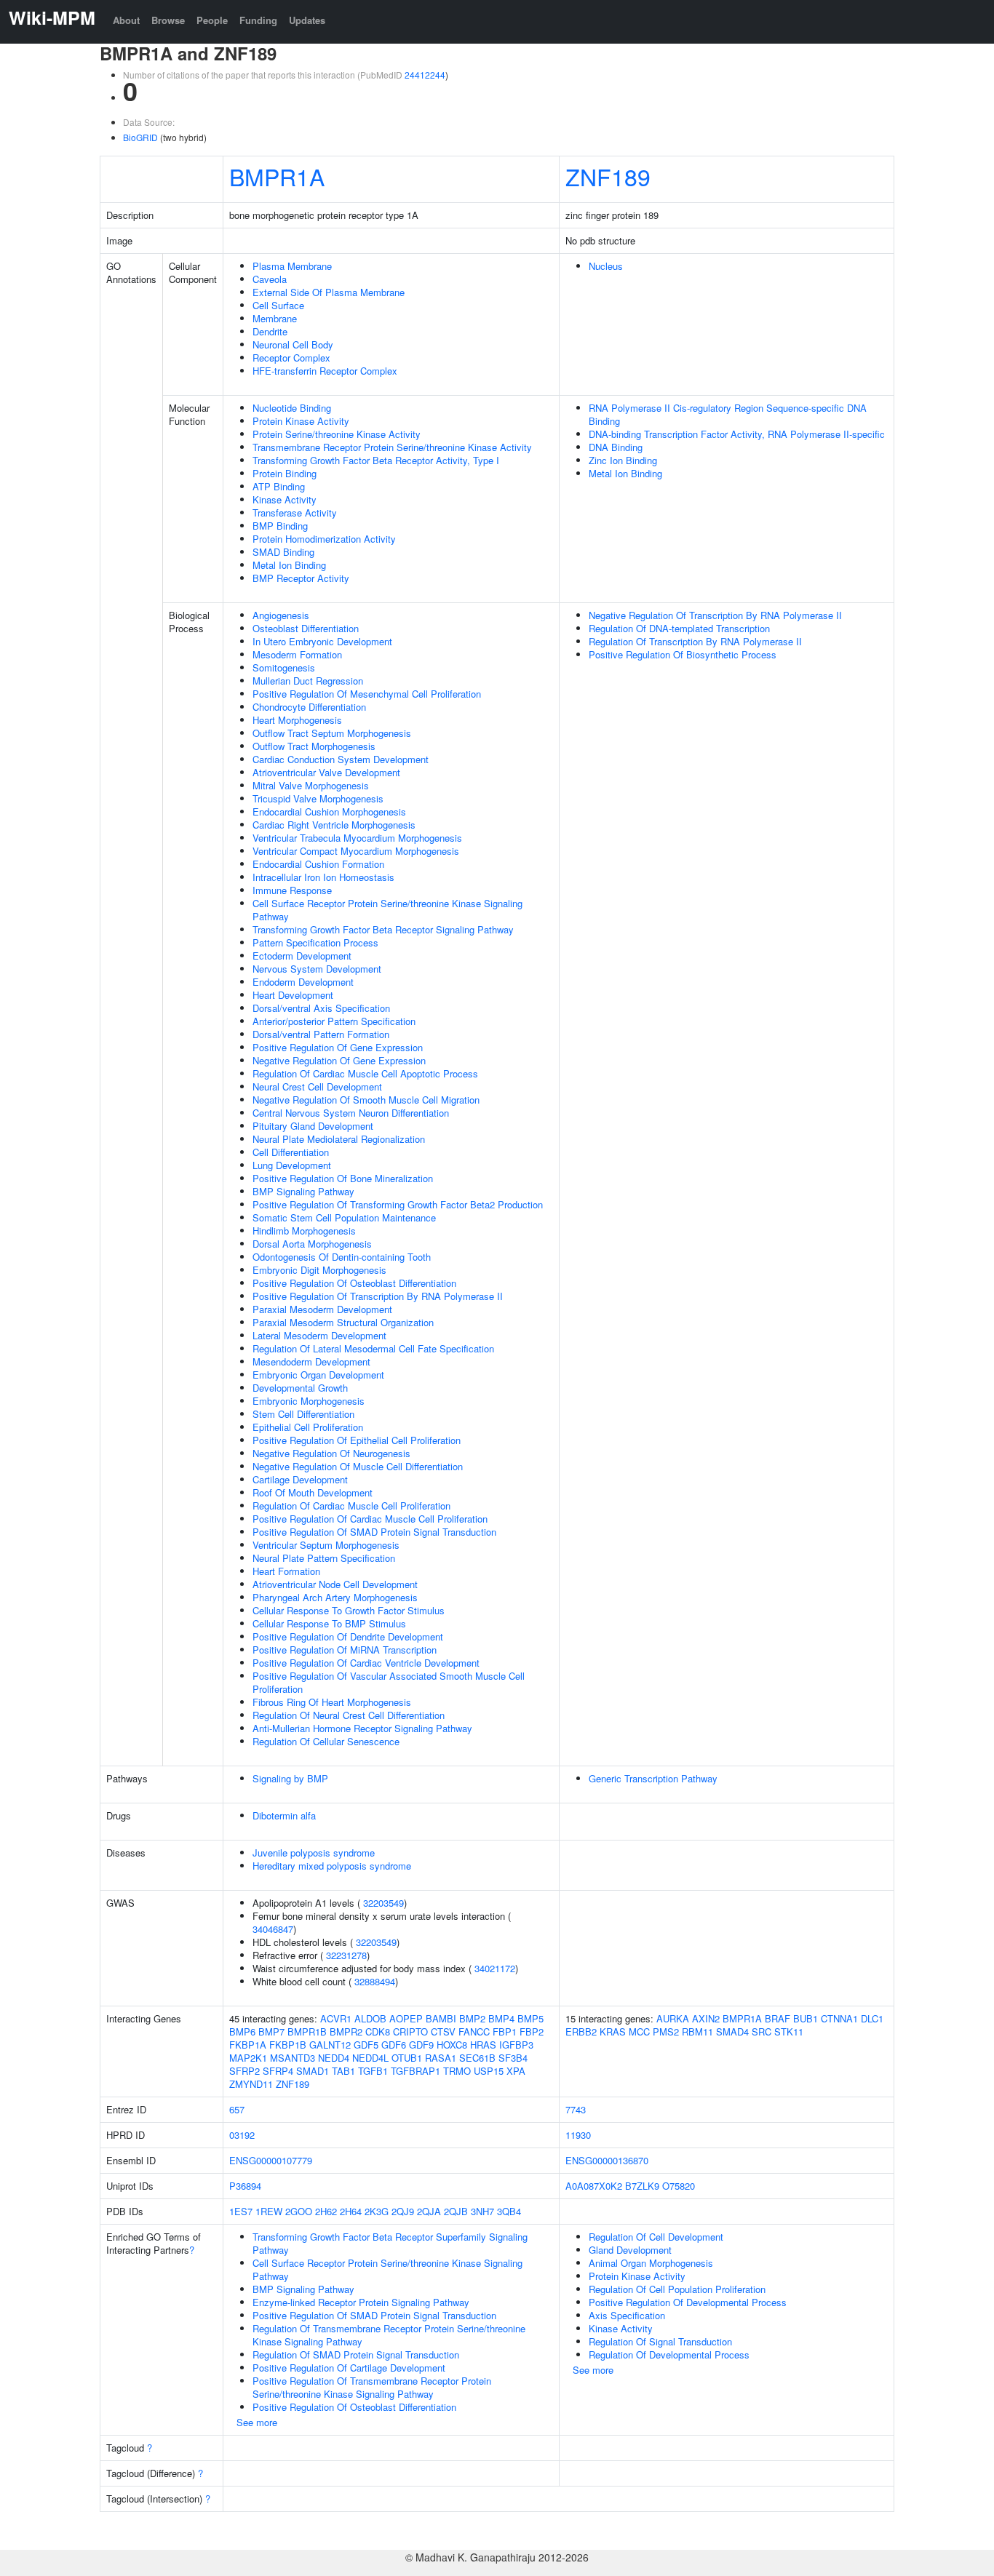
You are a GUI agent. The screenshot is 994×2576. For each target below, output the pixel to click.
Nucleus (606, 266)
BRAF (778, 2018)
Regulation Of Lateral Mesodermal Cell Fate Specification (373, 1348)
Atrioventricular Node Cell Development (335, 1584)
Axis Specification (627, 2315)
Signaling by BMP (290, 1778)
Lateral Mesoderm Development (319, 1335)
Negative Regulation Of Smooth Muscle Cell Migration (366, 1100)
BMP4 (501, 2018)
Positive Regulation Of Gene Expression (338, 1047)
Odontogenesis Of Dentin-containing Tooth (342, 1257)
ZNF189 (608, 176)
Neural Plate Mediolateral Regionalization (339, 1139)
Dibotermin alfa (284, 1815)
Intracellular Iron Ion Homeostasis (323, 877)
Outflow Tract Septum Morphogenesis (332, 733)
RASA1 (441, 2058)
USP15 (489, 2071)
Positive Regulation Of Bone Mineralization (343, 1178)
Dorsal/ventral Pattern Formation (321, 1034)
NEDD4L (370, 2058)
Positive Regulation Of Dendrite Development (348, 1636)
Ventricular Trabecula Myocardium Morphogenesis (357, 838)
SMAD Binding (283, 552)
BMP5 (530, 2018)
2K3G (377, 2211)
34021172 (495, 1968)
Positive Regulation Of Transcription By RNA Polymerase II (378, 1296)
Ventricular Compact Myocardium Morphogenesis (356, 851)
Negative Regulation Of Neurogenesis (331, 1453)
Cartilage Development (300, 1479)
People (212, 20)
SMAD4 (732, 2031)
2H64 (351, 2211)
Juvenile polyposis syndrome (314, 1853)
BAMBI (441, 2018)
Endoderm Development (303, 982)
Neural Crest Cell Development (317, 1086)
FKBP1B (288, 2045)
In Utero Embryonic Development (322, 641)
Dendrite (270, 331)
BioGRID (140, 137)
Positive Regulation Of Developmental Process (688, 2302)
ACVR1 (336, 2018)
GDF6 (394, 2045)
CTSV (443, 2031)
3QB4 (509, 2211)
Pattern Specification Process (315, 942)
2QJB (456, 2211)
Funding (258, 20)
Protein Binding (285, 473)
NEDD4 (334, 2058)
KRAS (613, 2031)
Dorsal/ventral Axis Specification (321, 1008)
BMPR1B (307, 2031)
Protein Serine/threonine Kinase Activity (337, 434)
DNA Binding (616, 447)
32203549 (383, 1903)
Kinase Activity (285, 499)
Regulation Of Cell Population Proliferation (677, 2289)
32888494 (375, 1981)
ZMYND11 (251, 2084)
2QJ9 (403, 2211)
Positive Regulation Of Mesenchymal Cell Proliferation (367, 694)
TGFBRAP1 (416, 2071)
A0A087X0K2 (594, 2186)
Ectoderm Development (302, 956)
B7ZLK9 (642, 2186)
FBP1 (505, 2031)
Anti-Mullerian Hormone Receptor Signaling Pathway (362, 1728)
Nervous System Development (317, 969)
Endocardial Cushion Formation (318, 864)
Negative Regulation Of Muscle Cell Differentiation (358, 1466)
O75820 (679, 2186)
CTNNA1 (839, 2018)
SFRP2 (244, 2071)
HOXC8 (452, 2045)
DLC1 (872, 2018)
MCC (639, 2031)
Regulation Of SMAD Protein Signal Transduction (356, 2354)
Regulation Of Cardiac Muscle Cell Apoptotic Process (365, 1073)
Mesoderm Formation (297, 654)
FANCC (474, 2031)
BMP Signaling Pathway (303, 1191)
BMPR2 (346, 2031)
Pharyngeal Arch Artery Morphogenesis (335, 1597)
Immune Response (292, 890)
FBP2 (532, 2031)
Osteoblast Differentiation (306, 628)
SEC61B (477, 2058)
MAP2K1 (248, 2058)
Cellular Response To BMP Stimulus (329, 1623)
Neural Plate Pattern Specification (324, 1558)
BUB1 (806, 2018)
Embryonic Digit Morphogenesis (319, 1270)
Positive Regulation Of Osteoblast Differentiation (354, 1283)
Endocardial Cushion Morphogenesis (329, 812)
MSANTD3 (293, 2058)
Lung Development (292, 1165)
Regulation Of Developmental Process (669, 2354)
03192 (242, 2135)
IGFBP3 (516, 2045)
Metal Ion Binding (289, 565)
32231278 (346, 1955)
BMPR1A (277, 176)
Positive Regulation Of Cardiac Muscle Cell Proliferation (370, 1519)
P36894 (245, 2186)
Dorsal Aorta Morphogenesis (312, 1244)
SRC (762, 2031)
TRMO (457, 2071)
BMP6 (242, 2031)
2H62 (326, 2211)
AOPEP (406, 2018)
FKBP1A (248, 2045)
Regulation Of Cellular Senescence (326, 1741)
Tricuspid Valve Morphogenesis (318, 798)
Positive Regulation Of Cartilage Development (349, 2368)
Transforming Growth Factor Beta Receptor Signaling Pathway (383, 929)
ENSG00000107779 (271, 2160)
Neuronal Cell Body (293, 344)
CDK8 (378, 2031)
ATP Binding (279, 486)
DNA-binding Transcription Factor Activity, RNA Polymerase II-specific (737, 434)
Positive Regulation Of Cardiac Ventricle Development (366, 1663)
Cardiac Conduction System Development (341, 759)
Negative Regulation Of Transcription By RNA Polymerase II (715, 615)
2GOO (299, 2211)
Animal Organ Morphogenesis (651, 2263)
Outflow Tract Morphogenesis (314, 746)
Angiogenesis (281, 615)
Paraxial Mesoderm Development (322, 1309)
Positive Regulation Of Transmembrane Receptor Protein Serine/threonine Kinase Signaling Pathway (372, 2387)
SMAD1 (313, 2071)
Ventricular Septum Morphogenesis (326, 1545)
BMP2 (472, 2018)
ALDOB (370, 2018)
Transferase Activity (295, 513)
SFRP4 (278, 2071)
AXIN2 (706, 2018)
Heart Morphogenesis (297, 720)
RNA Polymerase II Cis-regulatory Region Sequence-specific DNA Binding (728, 414)
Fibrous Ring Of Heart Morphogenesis (332, 1702)
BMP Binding (280, 526)
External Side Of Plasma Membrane (329, 292)
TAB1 (343, 2071)
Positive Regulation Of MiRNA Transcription (345, 1650)
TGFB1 (373, 2071)
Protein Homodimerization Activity (324, 539)
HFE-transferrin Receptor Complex (325, 371)
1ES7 (241, 2211)
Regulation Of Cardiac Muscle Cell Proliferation (351, 1506)
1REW (269, 2211)
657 (237, 2109)
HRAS (483, 2045)
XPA (516, 2071)
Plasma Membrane (292, 266)
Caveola (270, 279)
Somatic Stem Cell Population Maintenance (344, 1217)
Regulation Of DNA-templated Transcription (679, 628)
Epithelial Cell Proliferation (308, 1427)
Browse (168, 20)
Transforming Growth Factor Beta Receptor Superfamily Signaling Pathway (390, 2243)
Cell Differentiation (291, 1152)
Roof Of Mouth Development (313, 1492)
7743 (576, 2109)
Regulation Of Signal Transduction (660, 2341)
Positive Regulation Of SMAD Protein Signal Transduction (374, 1532)
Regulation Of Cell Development (656, 2237)
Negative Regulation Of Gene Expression (339, 1060)
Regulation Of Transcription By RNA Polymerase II (695, 641)
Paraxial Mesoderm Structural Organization (343, 1322)
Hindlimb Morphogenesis (304, 1231)
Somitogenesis (284, 667)
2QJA (429, 2211)
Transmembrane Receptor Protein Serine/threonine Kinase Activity (392, 447)
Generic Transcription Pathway (653, 1778)
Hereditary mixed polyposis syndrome (332, 1866)
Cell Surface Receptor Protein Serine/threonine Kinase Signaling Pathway (387, 910)
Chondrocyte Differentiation (309, 707)
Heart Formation (286, 1571)
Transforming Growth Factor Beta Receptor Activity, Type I (376, 460)
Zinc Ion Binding (623, 460)
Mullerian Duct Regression (308, 681)
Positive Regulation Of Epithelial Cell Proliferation (357, 1440)
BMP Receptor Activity (301, 578)
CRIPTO (410, 2031)
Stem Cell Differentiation (303, 1414)
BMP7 (271, 2031)
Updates (307, 20)
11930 (578, 2135)
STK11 (789, 2031)
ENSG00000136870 (607, 2160)
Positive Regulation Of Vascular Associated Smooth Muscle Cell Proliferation (389, 1682)
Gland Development (630, 2250)
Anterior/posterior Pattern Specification (334, 1021)
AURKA (673, 2018)
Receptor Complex (291, 358)
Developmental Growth (300, 1388)
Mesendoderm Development (311, 1361)
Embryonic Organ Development (318, 1375)
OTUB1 (407, 2058)
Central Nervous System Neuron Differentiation (351, 1113)
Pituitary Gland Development (313, 1126)
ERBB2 (581, 2031)
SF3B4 (513, 2058)
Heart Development (293, 995)
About (126, 20)
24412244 (425, 75)
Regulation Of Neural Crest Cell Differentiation (349, 1715)
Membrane (275, 318)
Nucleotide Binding (292, 408)
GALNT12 (330, 2045)
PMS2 (666, 2031)
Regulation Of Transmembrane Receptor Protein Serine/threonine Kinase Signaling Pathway (389, 2335)
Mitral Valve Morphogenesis (311, 785)
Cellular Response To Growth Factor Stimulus (349, 1610)
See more (257, 2422)
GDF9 (421, 2045)
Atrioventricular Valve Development (326, 772)
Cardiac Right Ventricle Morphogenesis (334, 825)
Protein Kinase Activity (301, 421)
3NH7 (482, 2211)
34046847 (273, 1929)
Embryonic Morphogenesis (309, 1401)
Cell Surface (278, 305)
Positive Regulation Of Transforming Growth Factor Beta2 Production (398, 1204)
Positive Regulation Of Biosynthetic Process (683, 654)
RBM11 (697, 2031)
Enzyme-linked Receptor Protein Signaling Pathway (361, 2302)
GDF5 (366, 2045)
